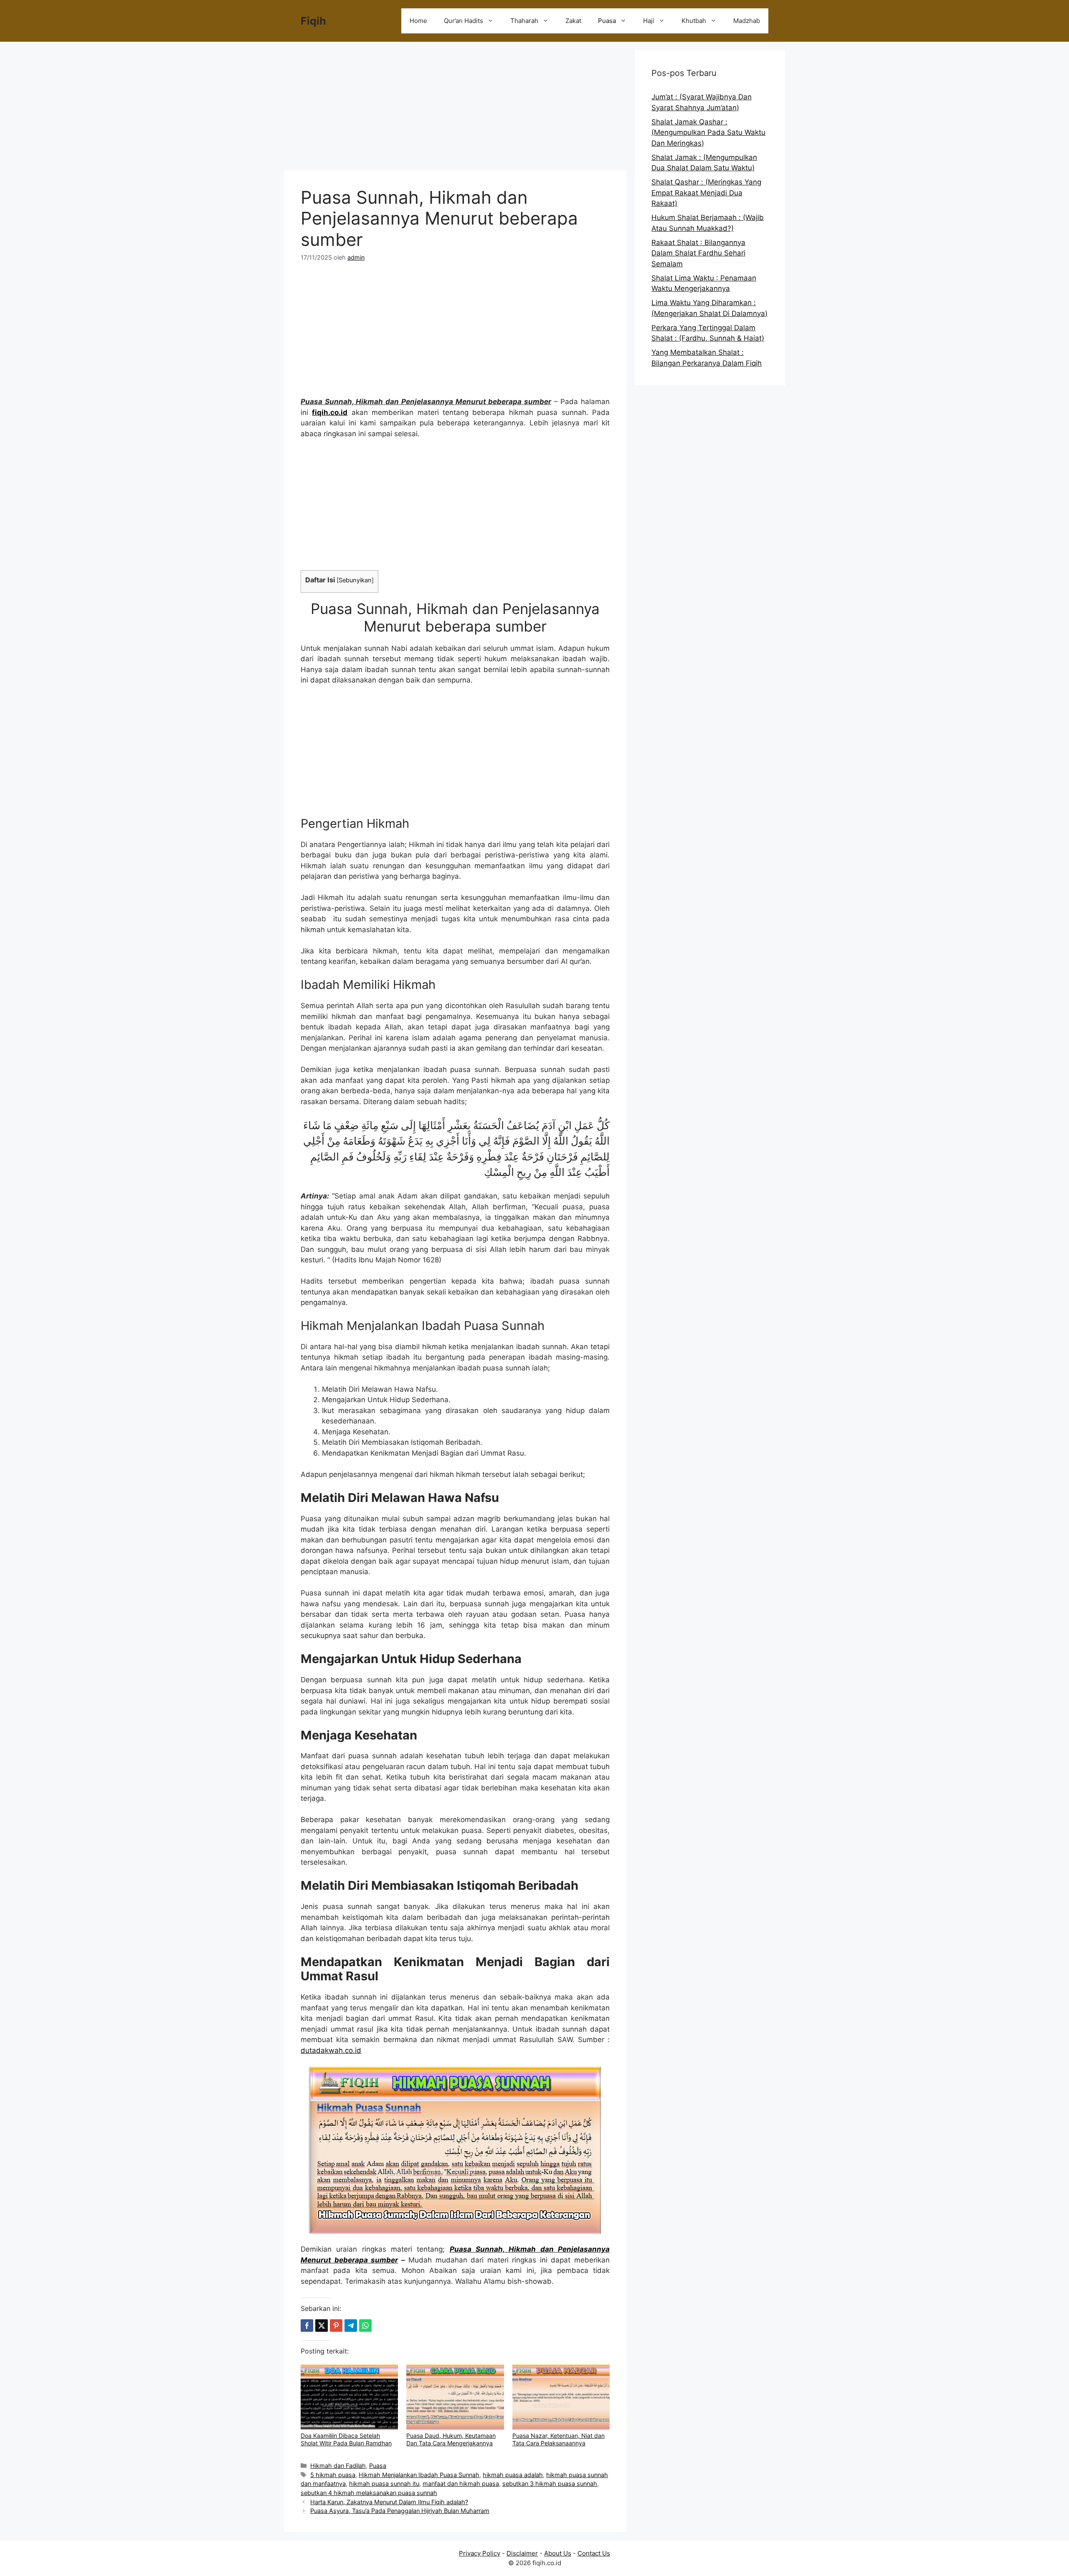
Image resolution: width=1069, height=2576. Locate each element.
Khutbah (694, 21)
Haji (649, 21)
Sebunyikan (355, 580)
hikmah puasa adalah (513, 2475)
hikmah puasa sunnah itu (384, 2484)
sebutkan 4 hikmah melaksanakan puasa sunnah (369, 2493)
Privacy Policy (480, 2553)
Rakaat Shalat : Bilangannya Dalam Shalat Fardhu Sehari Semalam (698, 253)
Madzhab (747, 21)
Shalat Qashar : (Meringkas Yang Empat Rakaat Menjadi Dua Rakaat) (706, 193)
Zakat (573, 21)
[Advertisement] (455, 109)
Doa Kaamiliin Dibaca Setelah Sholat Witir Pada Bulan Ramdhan (346, 2439)
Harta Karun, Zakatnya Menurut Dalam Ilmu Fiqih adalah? (389, 2502)
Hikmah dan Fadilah (338, 2466)
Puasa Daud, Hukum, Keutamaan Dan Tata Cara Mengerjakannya (451, 2439)
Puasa (607, 21)
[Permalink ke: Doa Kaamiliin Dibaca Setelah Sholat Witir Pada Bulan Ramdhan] (349, 2397)
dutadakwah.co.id (331, 2050)
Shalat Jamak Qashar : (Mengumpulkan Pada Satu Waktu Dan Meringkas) (708, 133)
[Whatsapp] (365, 2326)
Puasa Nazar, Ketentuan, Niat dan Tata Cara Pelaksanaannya (559, 2439)
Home (418, 21)
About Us (558, 2553)
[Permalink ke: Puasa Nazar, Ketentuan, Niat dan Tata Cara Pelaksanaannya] (561, 2397)
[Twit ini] (322, 2326)
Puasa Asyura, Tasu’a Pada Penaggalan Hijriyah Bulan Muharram (400, 2511)
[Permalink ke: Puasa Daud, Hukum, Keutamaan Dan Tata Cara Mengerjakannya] (455, 2397)
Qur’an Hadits (464, 21)
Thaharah (524, 21)
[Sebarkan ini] (307, 2326)
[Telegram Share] (351, 2326)
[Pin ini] (336, 2326)
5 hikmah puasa (333, 2475)
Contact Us (594, 2553)
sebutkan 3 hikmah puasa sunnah (550, 2484)
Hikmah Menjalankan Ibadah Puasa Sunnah (419, 2475)
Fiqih (313, 21)
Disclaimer (522, 2553)
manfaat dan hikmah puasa (461, 2484)
